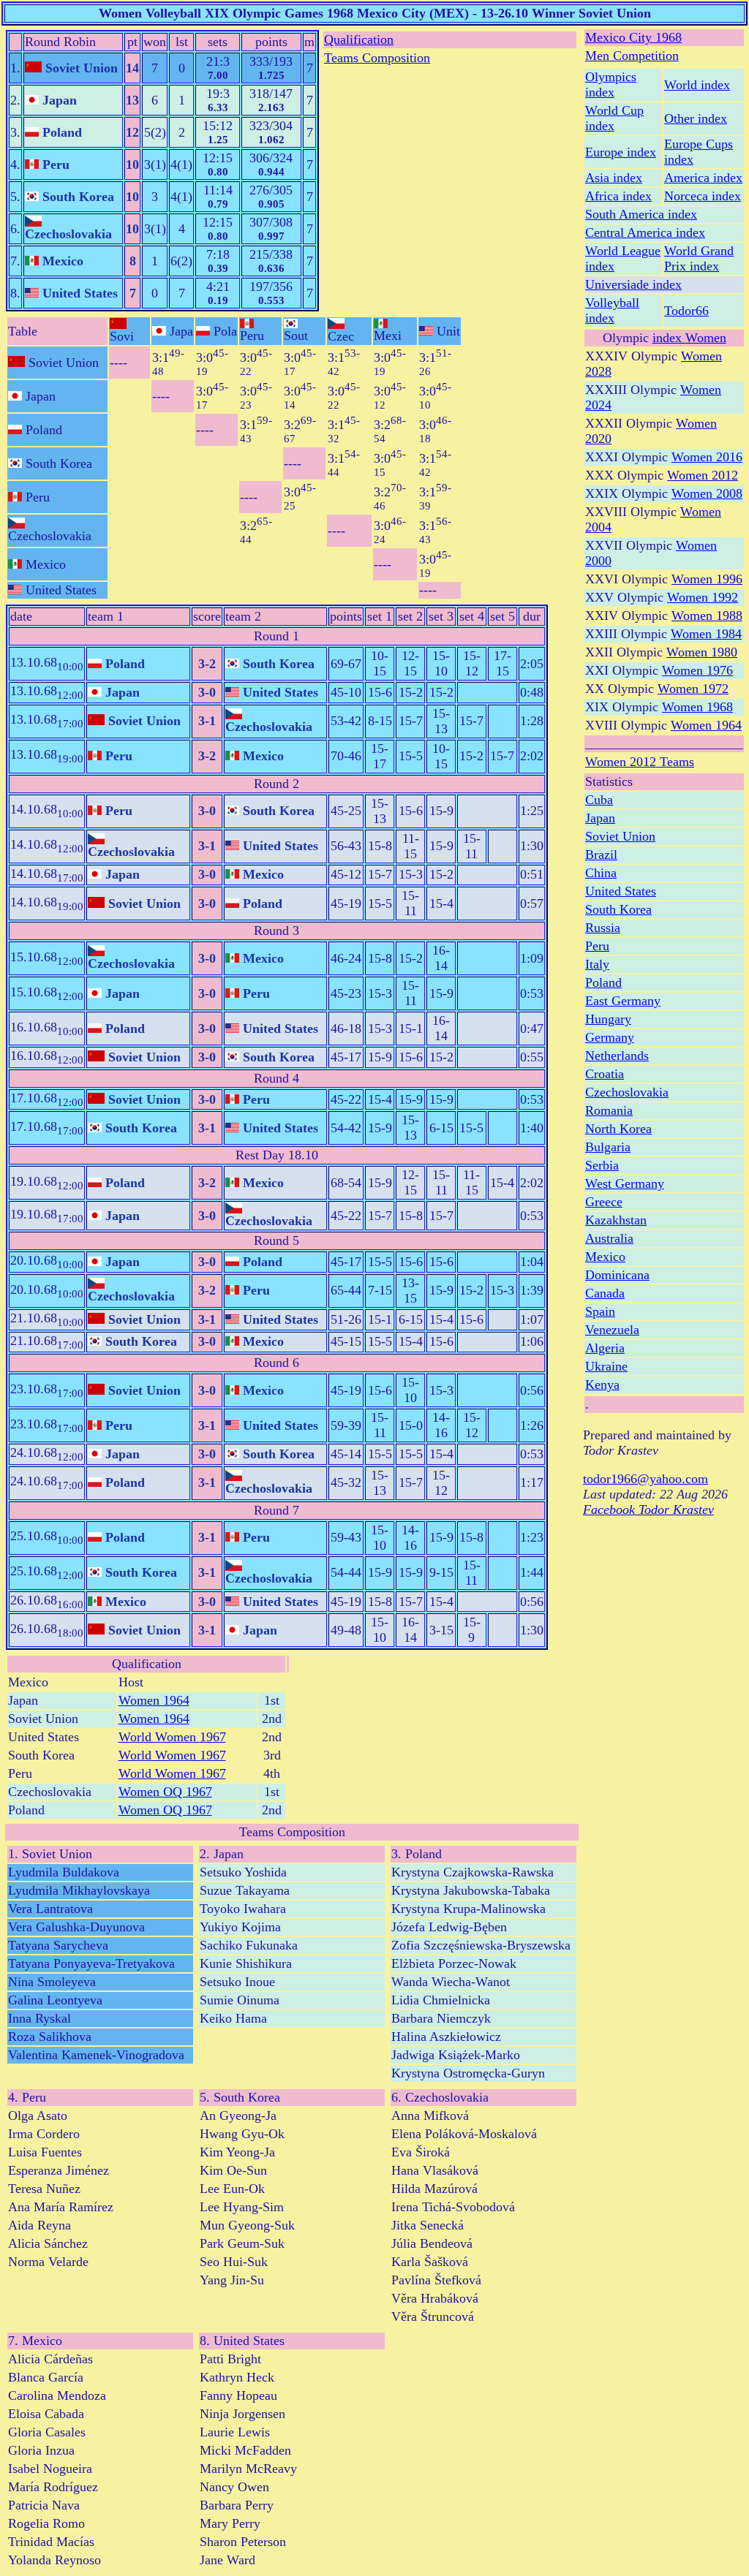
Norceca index (703, 196)
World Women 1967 (172, 1737)
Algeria (605, 1348)
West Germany (625, 1183)
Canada (605, 1293)
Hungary (608, 1019)
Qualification (359, 39)
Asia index (614, 178)
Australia (609, 1238)
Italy (597, 964)
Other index (696, 118)
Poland (603, 982)
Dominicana (617, 1275)
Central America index (645, 232)
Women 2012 (703, 475)
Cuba (599, 800)
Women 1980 (702, 652)
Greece (604, 1202)
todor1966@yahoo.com (646, 1479)
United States (621, 891)
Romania (609, 1110)
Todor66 (686, 311)
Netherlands (617, 1056)
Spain (600, 1311)
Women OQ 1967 (165, 1792)
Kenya (602, 1384)
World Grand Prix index (699, 258)
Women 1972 (693, 689)
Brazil (601, 855)
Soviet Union (620, 836)
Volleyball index (612, 310)
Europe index (621, 152)
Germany (610, 1037)
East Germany (623, 1001)
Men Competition (632, 56)
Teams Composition (377, 58)
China (601, 873)
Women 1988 (707, 615)
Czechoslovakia (627, 1092)
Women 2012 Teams (640, 762)
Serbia (602, 1165)
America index (703, 178)
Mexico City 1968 (633, 37)
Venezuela (612, 1330)
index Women (689, 338)
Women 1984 (706, 634)
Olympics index (611, 84)
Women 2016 (707, 457)
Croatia (605, 1074)
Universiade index (633, 284)
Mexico (605, 1257)
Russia (603, 928)
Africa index (618, 196)
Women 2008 (707, 493)
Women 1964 (154, 1700)
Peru (597, 946)
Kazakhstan (616, 1220)
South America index (641, 214)
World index (697, 85)
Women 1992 (703, 597)
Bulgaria (608, 1147)
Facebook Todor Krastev (648, 1509)
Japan (600, 818)
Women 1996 (707, 579)
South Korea (618, 909)
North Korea (618, 1129)
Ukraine (606, 1366)
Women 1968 (697, 707)
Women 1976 (697, 670)
